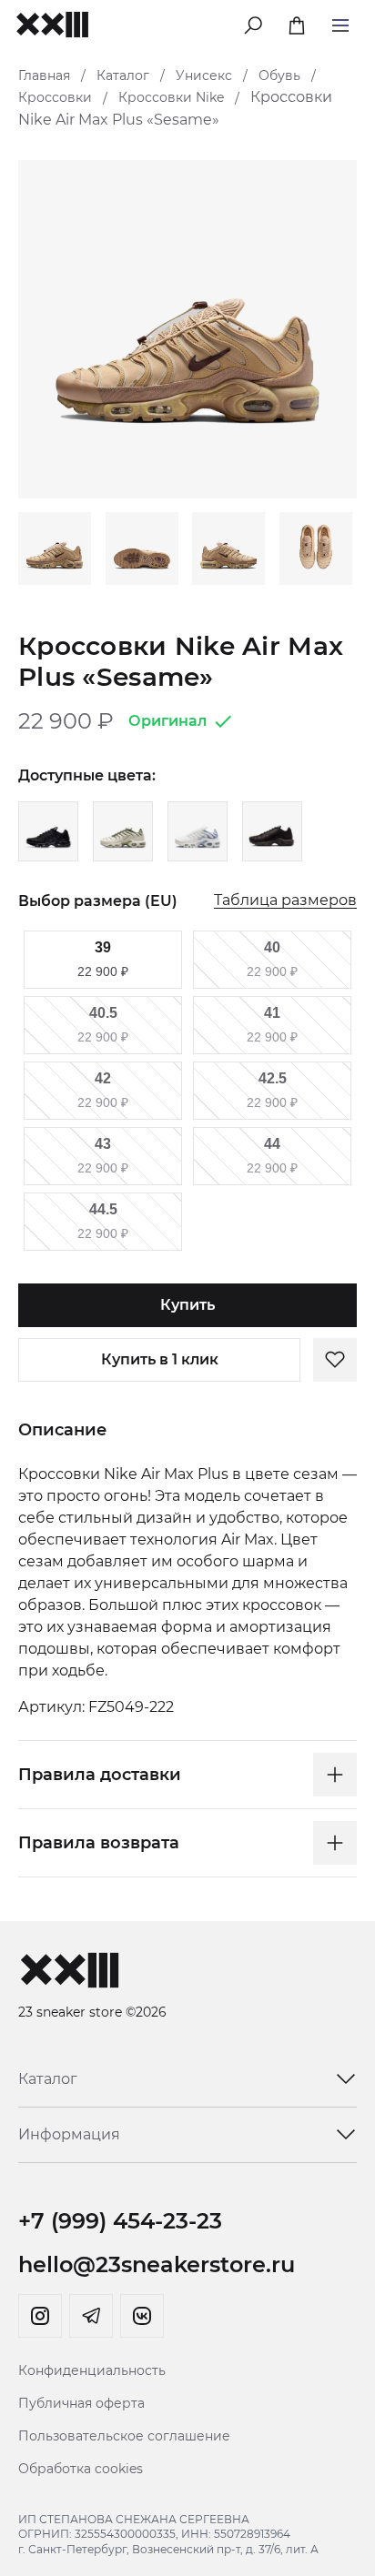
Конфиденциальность (92, 2370)
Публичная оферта (81, 2403)
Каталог (123, 75)
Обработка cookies (81, 2469)
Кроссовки (55, 97)
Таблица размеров (285, 901)
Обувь (279, 75)
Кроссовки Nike (171, 97)
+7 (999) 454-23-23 (120, 2221)
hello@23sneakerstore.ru (157, 2264)
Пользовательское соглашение (124, 2436)
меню (340, 22)
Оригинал (167, 721)
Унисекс (204, 75)
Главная (44, 75)
